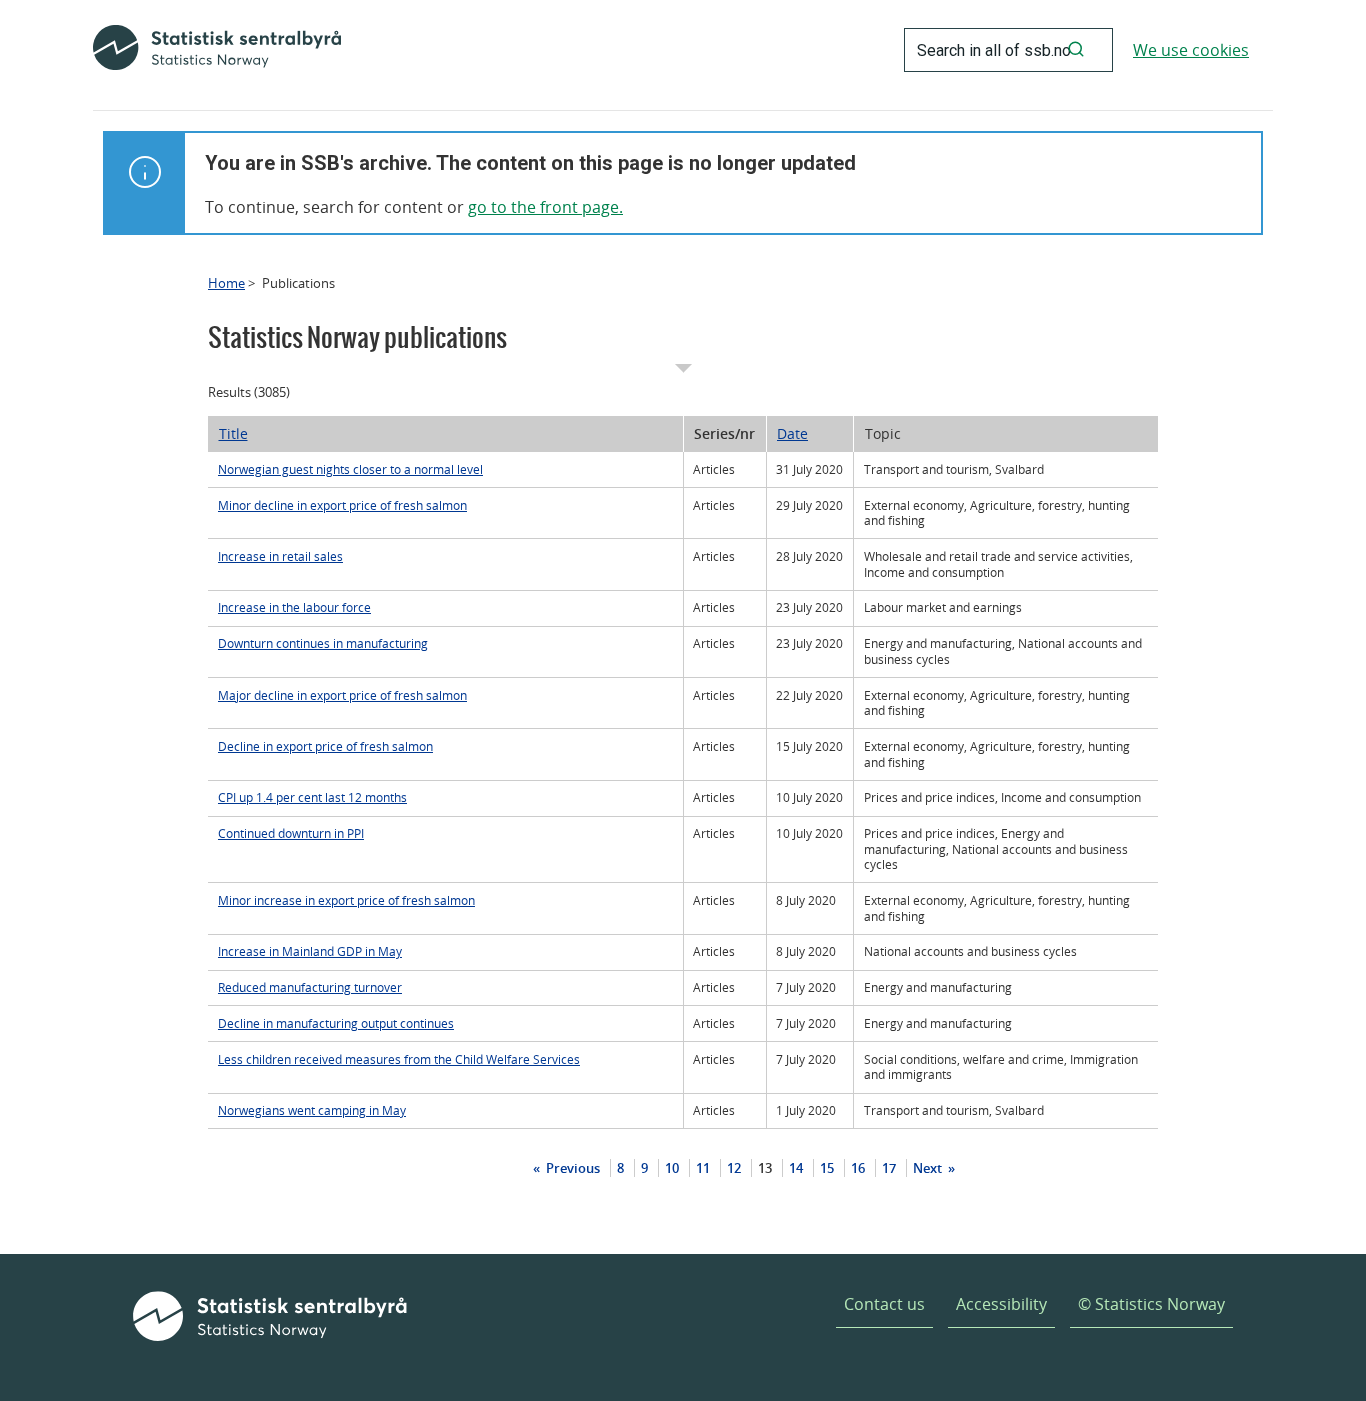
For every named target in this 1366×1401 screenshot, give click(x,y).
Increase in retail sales (280, 556)
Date (792, 433)
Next (929, 1168)
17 (889, 1168)
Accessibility (1001, 1304)
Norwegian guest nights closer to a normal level (350, 469)
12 (734, 1168)
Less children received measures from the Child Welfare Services (399, 1059)
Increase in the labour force (294, 607)
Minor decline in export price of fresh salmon (342, 505)
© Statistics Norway (1151, 1304)
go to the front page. (545, 207)
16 (858, 1168)
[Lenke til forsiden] (217, 50)
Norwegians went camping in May (312, 1110)
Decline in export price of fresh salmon (325, 746)
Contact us (884, 1304)
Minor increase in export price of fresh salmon (346, 900)
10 (672, 1168)
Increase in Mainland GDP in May (310, 951)
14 (796, 1168)
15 (827, 1168)
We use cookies (1191, 50)
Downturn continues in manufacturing (323, 643)
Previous (571, 1168)
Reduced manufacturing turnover (310, 987)
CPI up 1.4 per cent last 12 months (312, 797)
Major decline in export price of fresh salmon (342, 695)
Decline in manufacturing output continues (336, 1023)
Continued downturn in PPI (291, 833)
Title (233, 433)
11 (703, 1168)
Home (226, 283)
